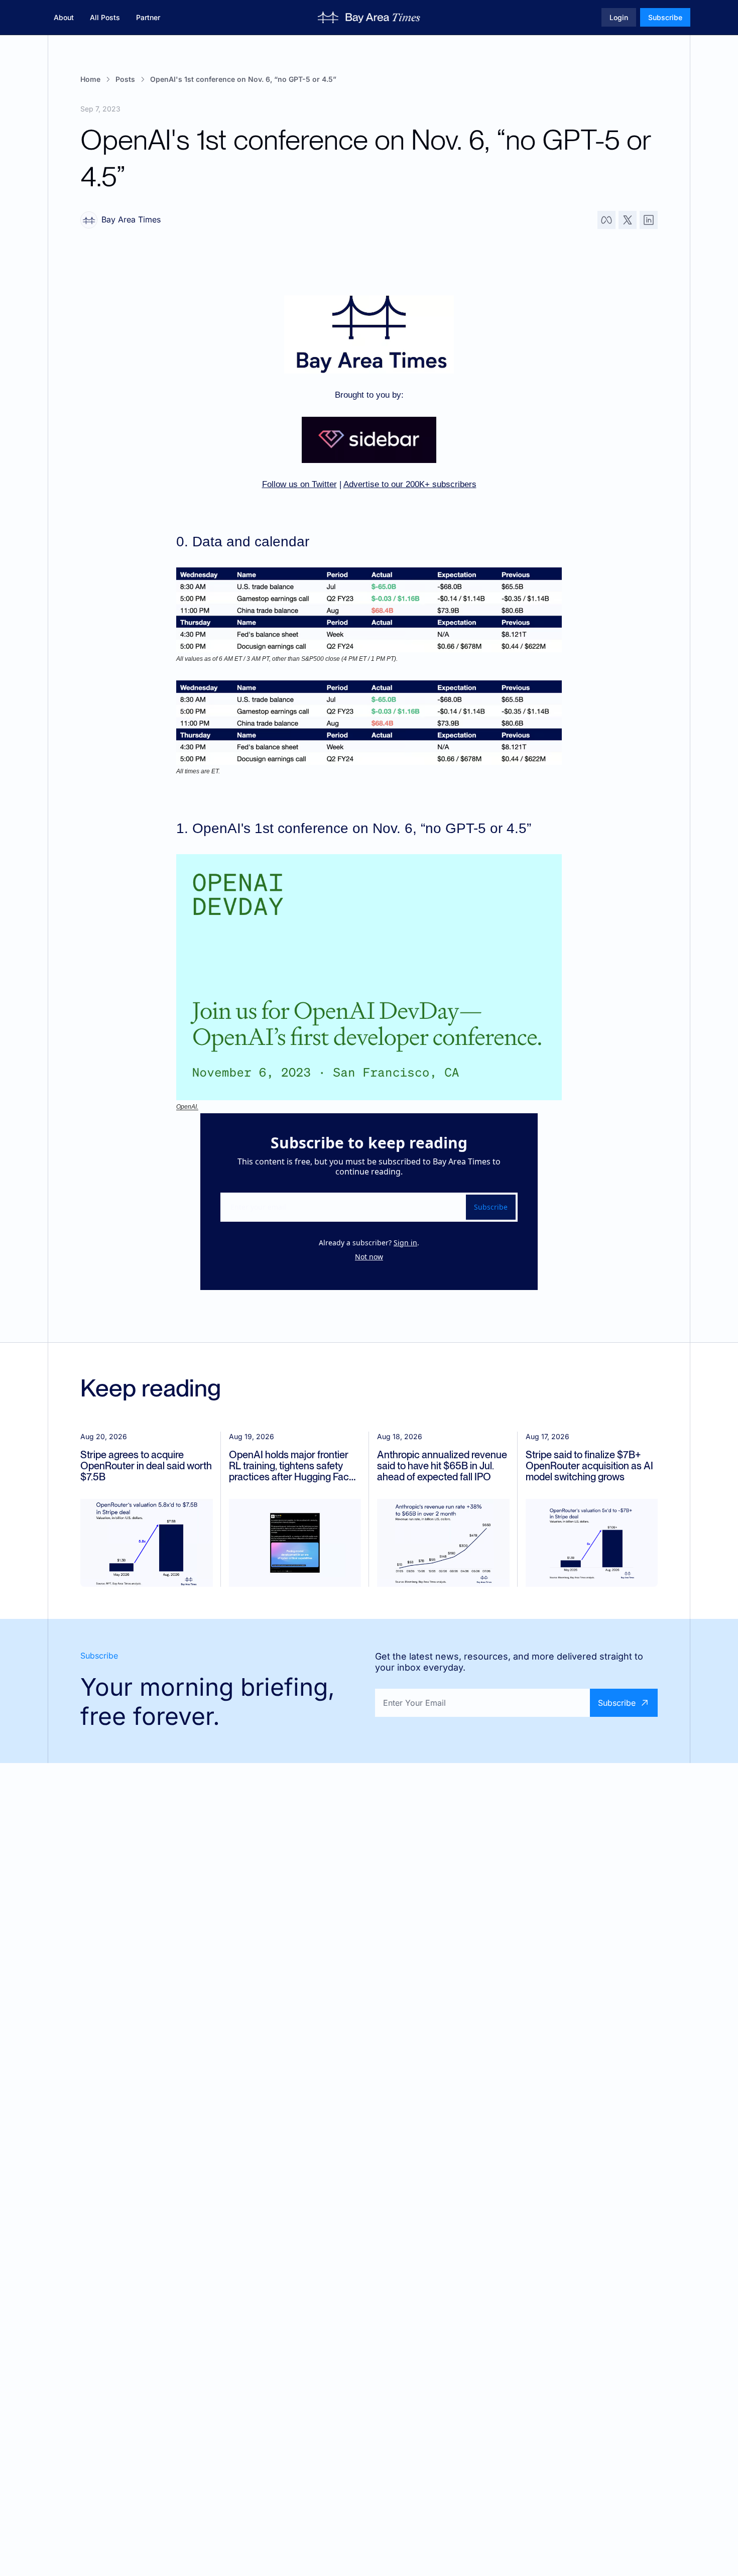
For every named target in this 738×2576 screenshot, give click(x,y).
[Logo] (369, 18)
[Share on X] (628, 220)
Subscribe (491, 1207)
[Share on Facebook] (606, 220)
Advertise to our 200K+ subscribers (410, 484)
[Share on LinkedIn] (649, 220)
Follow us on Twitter (299, 484)
